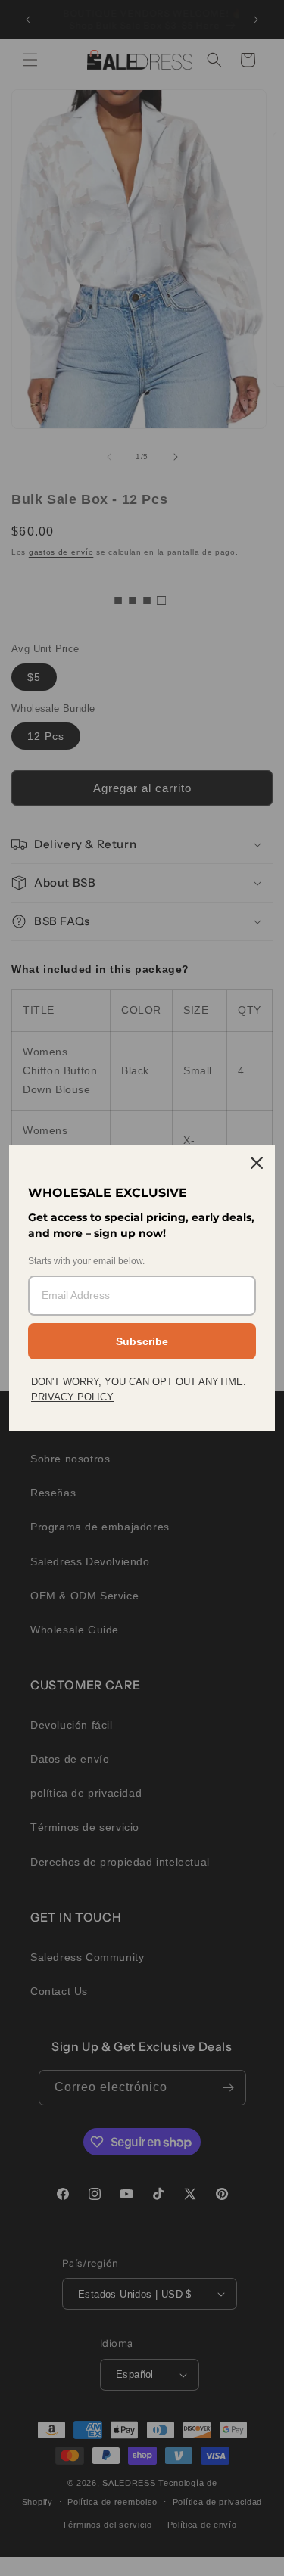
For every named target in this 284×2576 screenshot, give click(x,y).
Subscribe (142, 1341)
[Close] (257, 1163)
